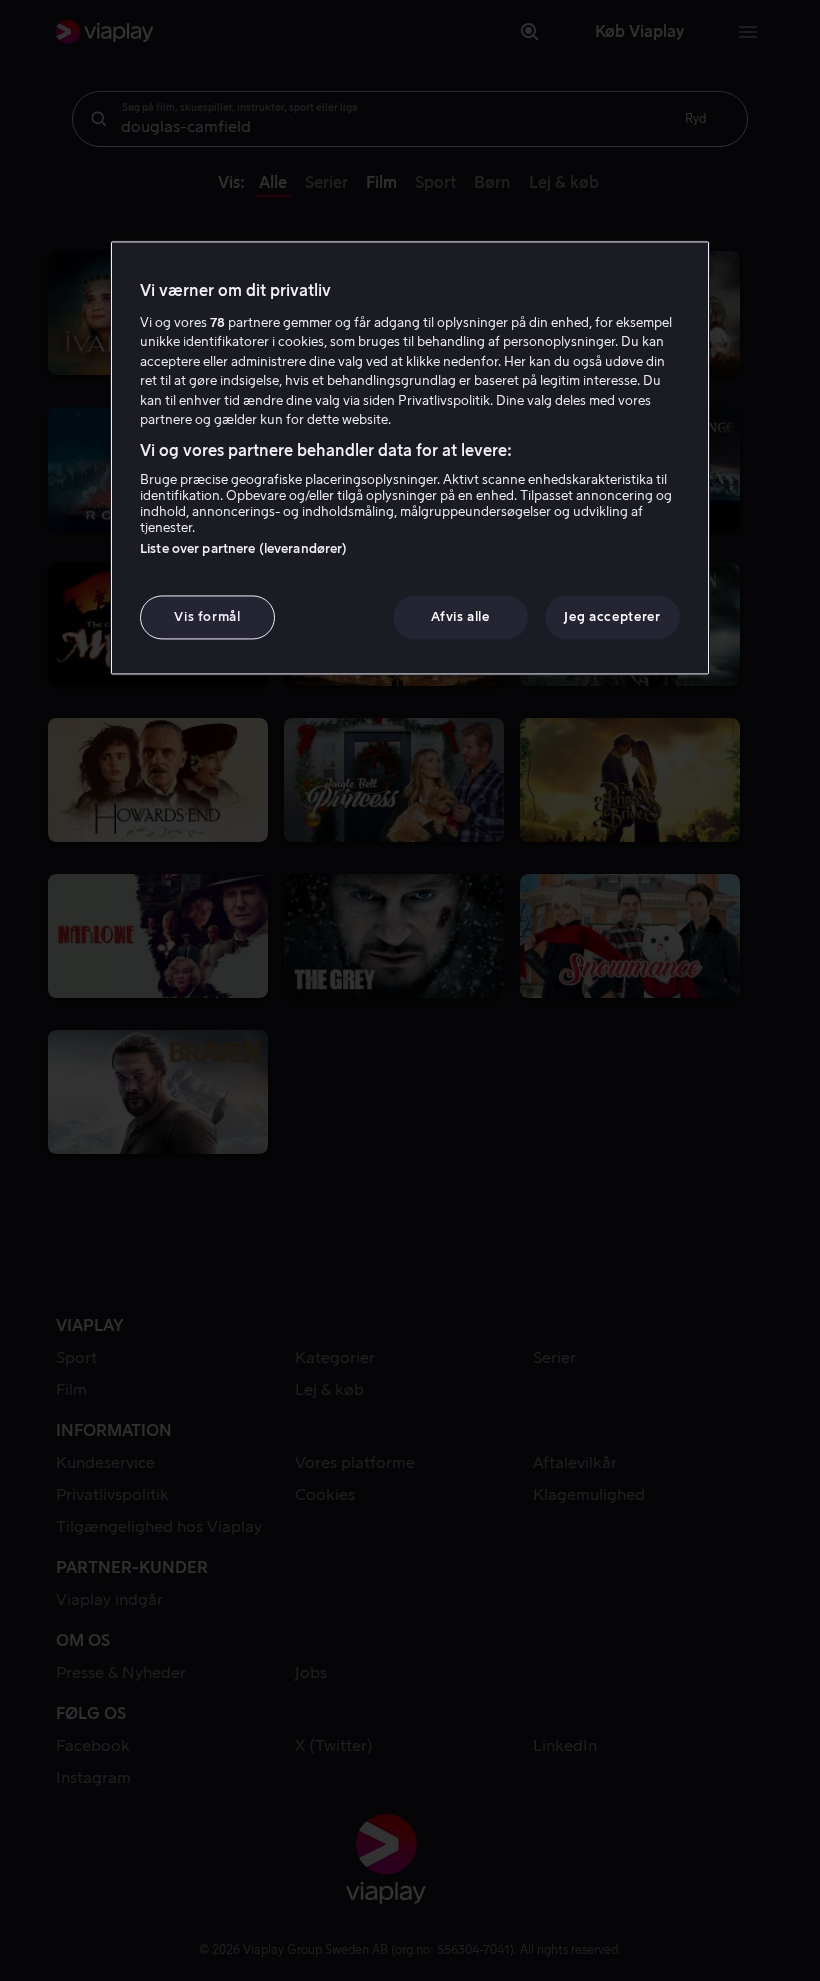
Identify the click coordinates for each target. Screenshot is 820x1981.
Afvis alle (460, 616)
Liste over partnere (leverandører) (243, 548)
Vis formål (207, 616)
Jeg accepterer (612, 616)
